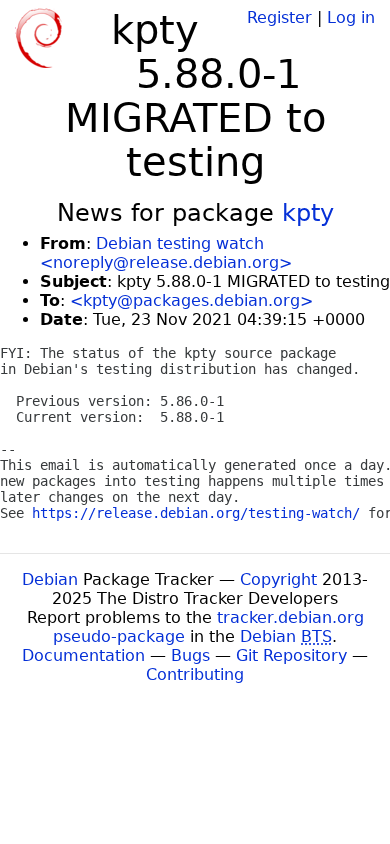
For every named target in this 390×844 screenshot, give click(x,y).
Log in (351, 17)
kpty (308, 213)
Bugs (190, 655)
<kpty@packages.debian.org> (191, 300)
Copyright (278, 579)
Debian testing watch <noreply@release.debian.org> (166, 253)
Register (279, 17)
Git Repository (291, 655)
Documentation (83, 655)
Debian (50, 579)
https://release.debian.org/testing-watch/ (196, 513)
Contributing (195, 674)
